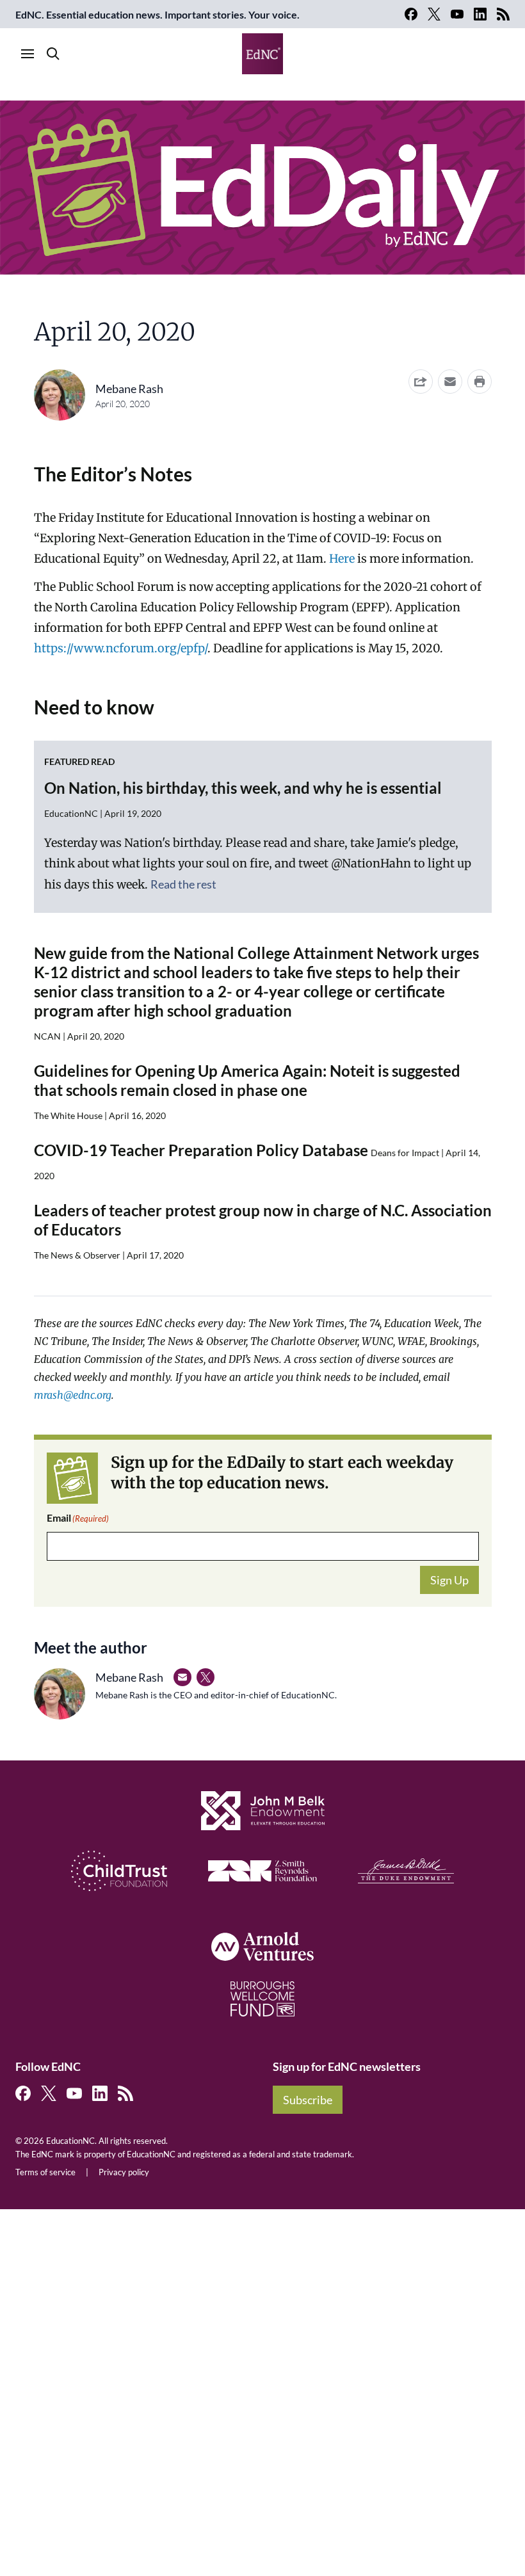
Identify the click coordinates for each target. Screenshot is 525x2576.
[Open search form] (53, 54)
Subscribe (308, 2100)
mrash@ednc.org (73, 1395)
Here (342, 559)
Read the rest (183, 884)
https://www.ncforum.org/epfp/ (121, 648)
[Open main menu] (28, 54)
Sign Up (449, 1580)
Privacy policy (124, 2172)
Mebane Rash (129, 389)
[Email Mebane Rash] (182, 1677)
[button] (450, 382)
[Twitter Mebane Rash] (206, 1677)
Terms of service (45, 2172)
